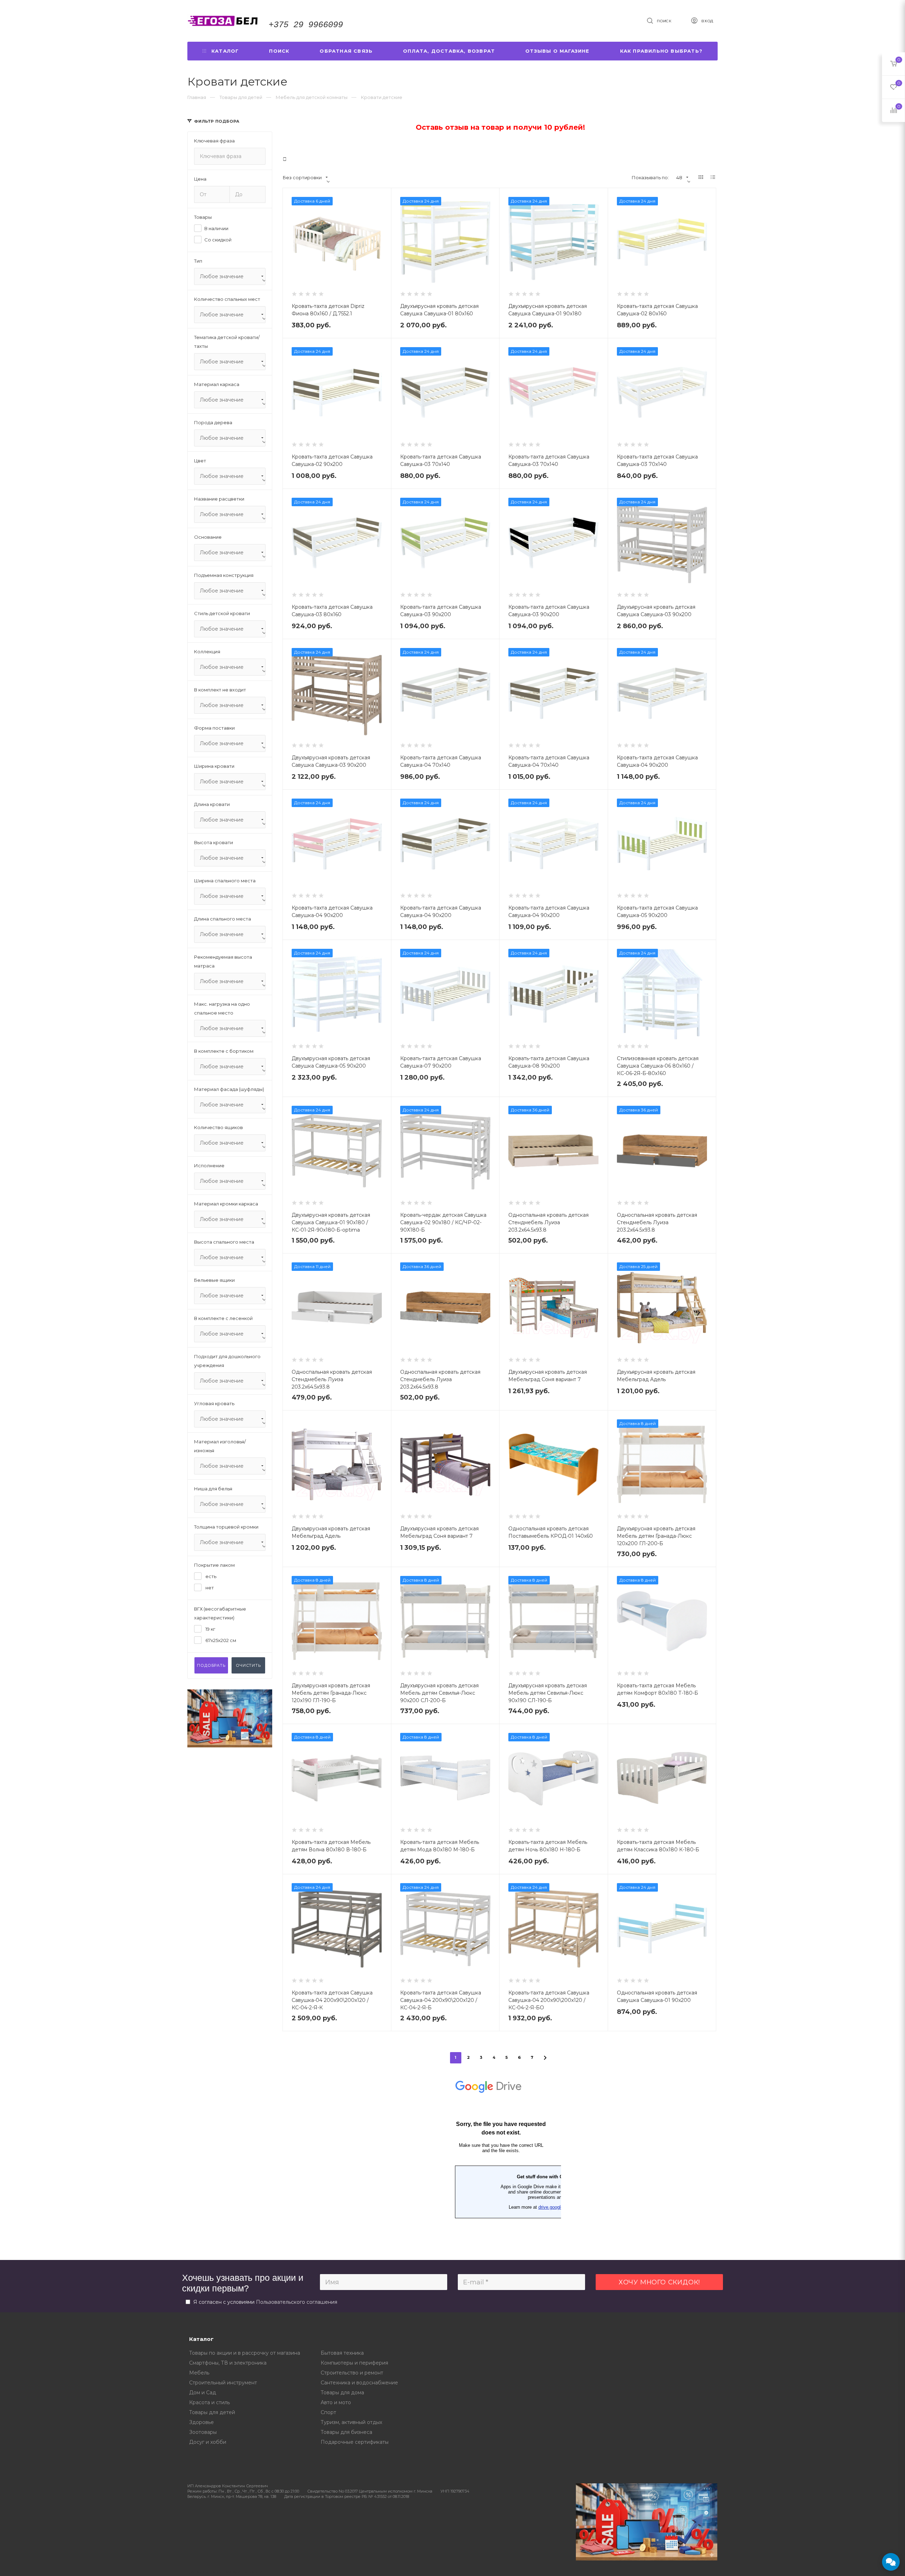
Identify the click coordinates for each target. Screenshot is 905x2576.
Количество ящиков (218, 1127)
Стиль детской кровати (222, 613)
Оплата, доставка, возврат (449, 51)
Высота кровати (214, 842)
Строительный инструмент (223, 2383)
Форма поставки (214, 728)
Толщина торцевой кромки (226, 1527)
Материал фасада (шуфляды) (229, 1089)
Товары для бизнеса (346, 2432)
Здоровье (202, 2422)
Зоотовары (203, 2432)
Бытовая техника (342, 2353)
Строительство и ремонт (352, 2373)
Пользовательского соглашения (297, 2302)
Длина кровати (212, 804)
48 (679, 177)
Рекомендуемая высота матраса (223, 961)
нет (209, 1588)
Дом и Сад (203, 2393)
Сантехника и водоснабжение (359, 2383)
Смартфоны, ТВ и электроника (228, 2363)
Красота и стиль (209, 2402)
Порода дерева (213, 422)
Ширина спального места (225, 881)
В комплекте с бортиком (224, 1051)
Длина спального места (223, 919)
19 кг (210, 1629)
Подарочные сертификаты (355, 2442)
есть (210, 1576)
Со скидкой (218, 240)
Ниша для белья (213, 1489)
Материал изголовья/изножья (220, 1446)
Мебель (199, 2373)
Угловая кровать (214, 1403)
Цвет (200, 461)
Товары (203, 217)
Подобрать (211, 1665)
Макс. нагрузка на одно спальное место (222, 1008)
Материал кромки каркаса (226, 1204)
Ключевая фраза (214, 141)
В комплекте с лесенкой (223, 1318)
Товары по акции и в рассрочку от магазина (245, 2353)
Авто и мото (336, 2402)
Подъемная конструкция (224, 575)
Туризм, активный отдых (351, 2422)
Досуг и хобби (208, 2442)
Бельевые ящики (214, 1280)
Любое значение (222, 276)
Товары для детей (212, 2412)
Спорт (328, 2412)
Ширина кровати (214, 766)
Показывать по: (650, 177)
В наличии (216, 228)
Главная (197, 97)
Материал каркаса (217, 384)
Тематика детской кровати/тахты (227, 342)
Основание (208, 537)
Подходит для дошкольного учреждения (227, 1361)
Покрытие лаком (214, 1565)
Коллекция (207, 652)
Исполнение (209, 1166)
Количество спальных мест (227, 299)
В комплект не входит (220, 690)
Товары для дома (342, 2393)
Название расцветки (219, 499)
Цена (200, 179)
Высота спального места (224, 1242)
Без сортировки (302, 177)
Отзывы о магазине (557, 51)
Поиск (279, 51)
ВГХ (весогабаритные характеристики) (220, 1613)
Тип (198, 261)
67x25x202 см (220, 1640)
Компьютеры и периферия (354, 2363)
